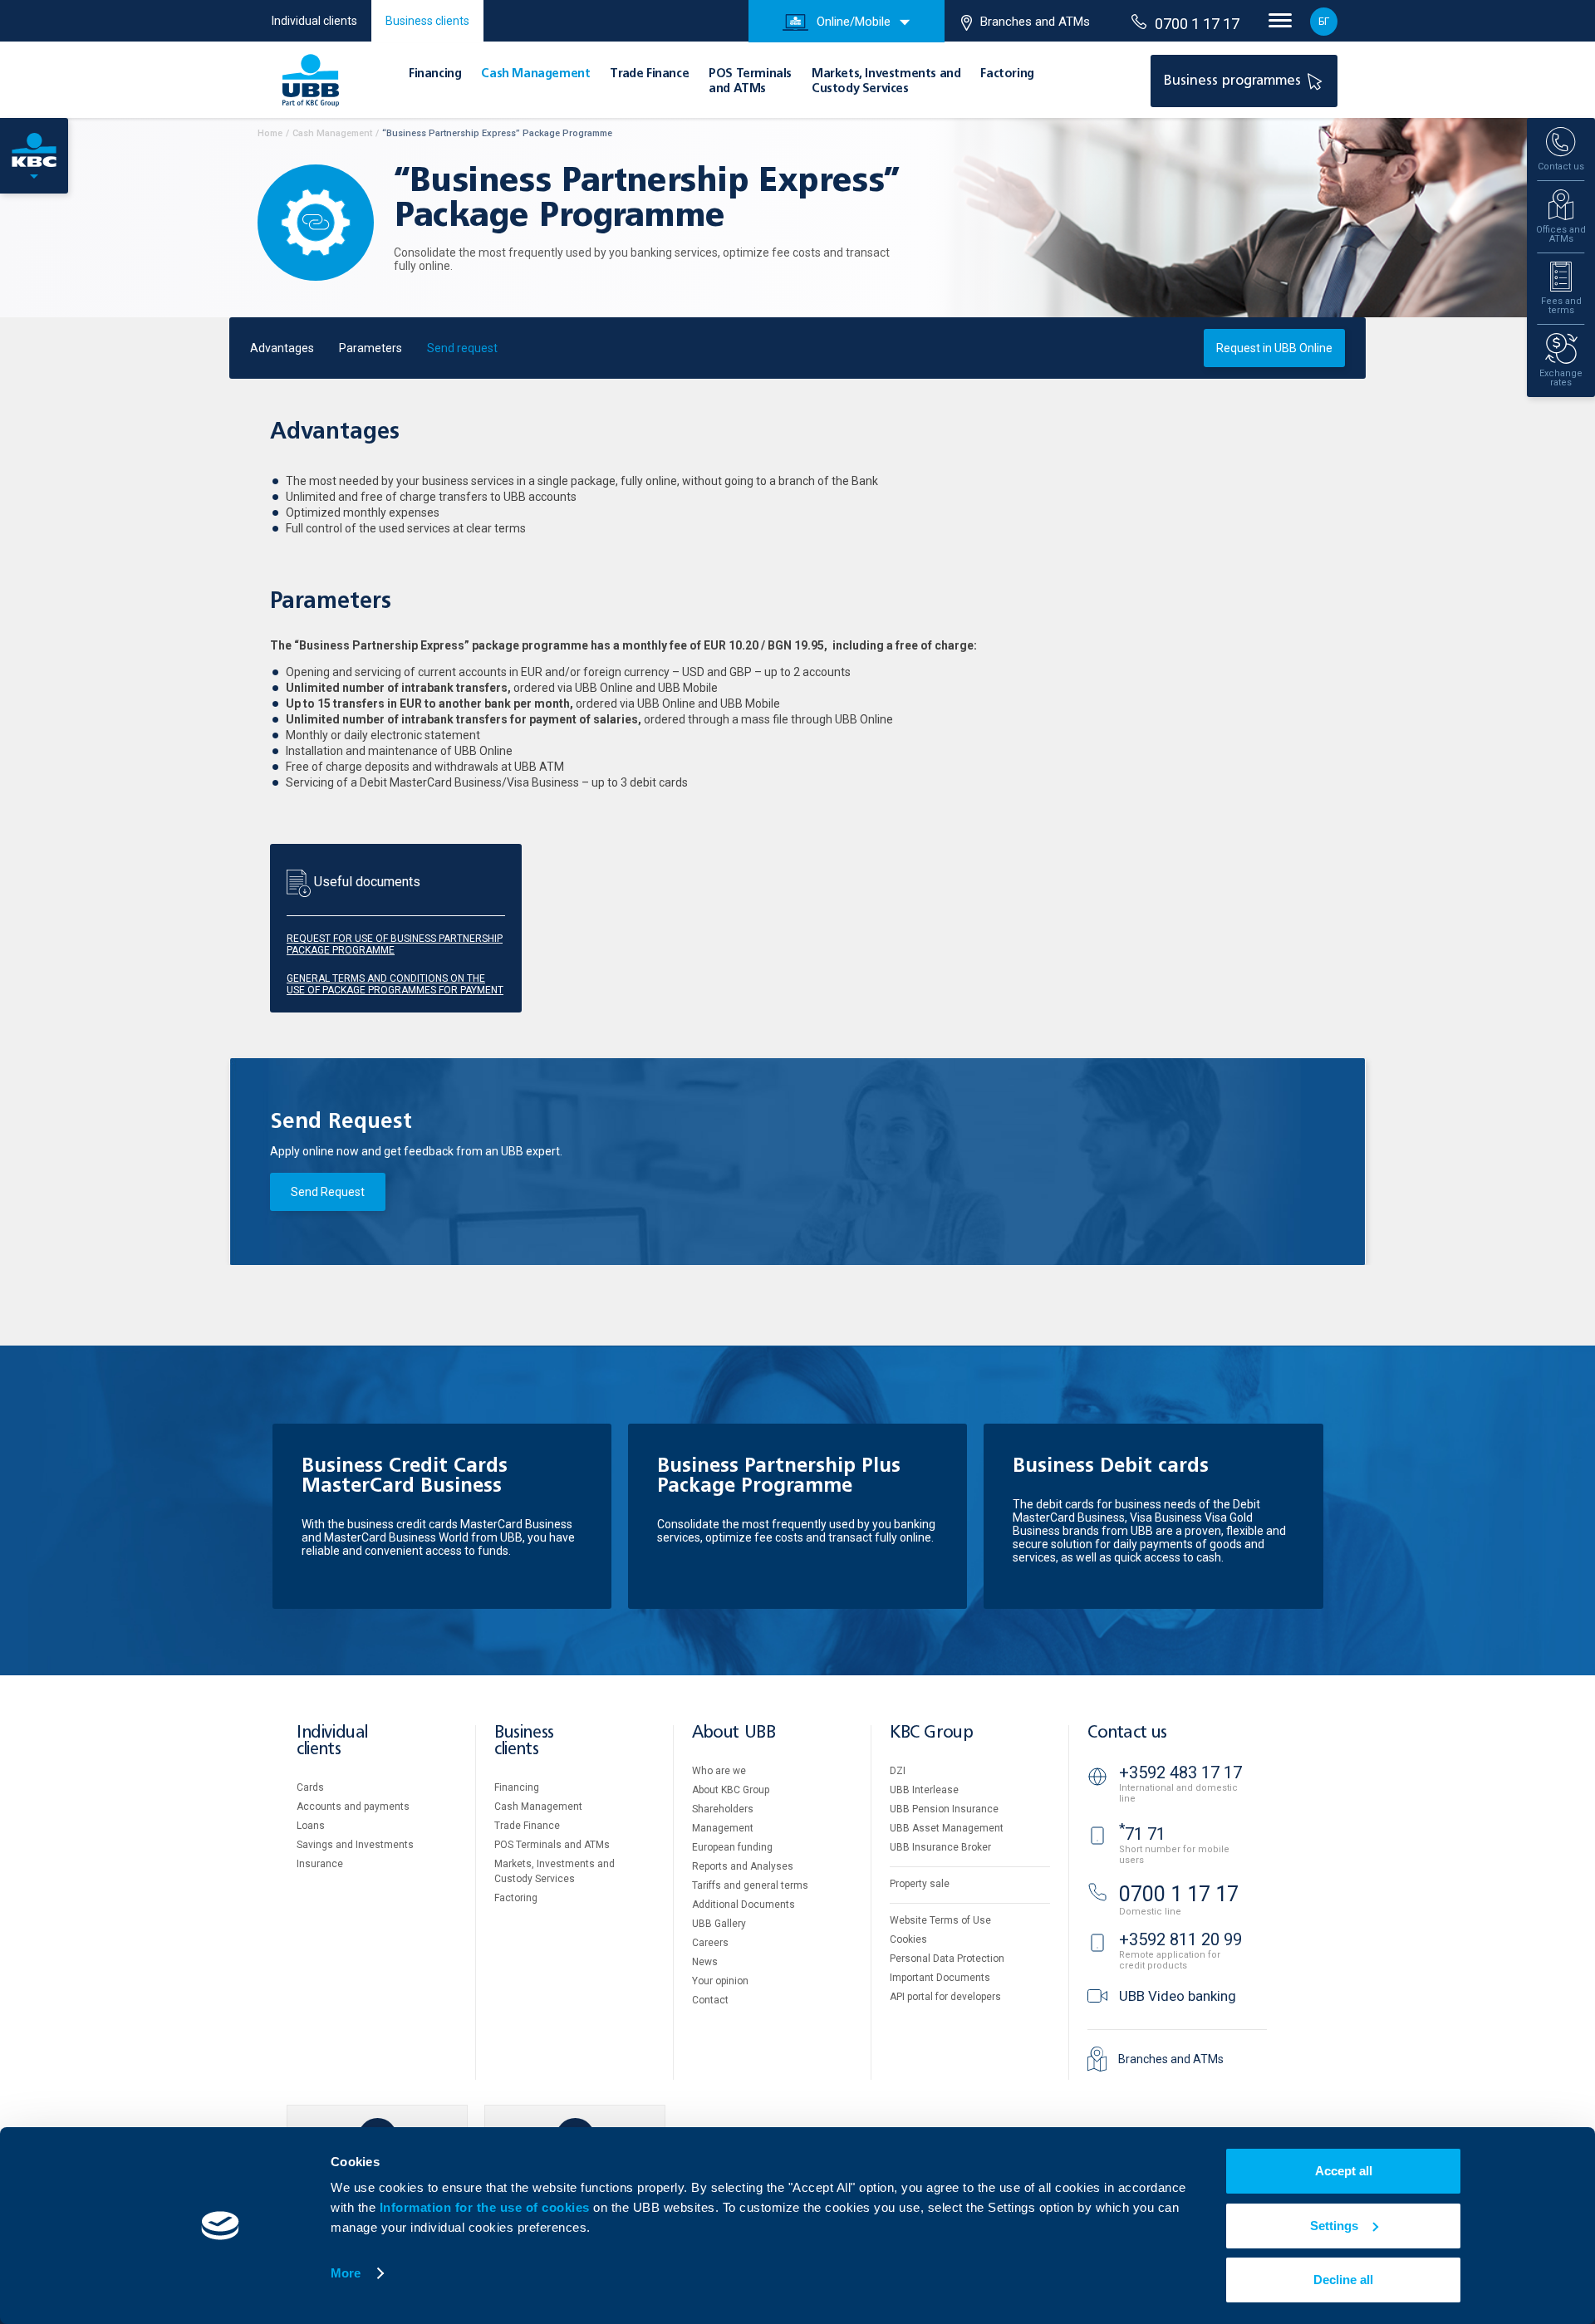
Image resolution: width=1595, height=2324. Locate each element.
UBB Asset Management (947, 1828)
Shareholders (723, 1809)
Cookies (908, 1939)
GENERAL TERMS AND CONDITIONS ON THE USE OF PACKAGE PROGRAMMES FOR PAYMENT (395, 984)
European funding (732, 1847)
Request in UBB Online (1274, 348)
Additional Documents (744, 1905)
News (705, 1962)
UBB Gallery (719, 1924)
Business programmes (1234, 81)
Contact (710, 2000)
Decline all (1343, 2280)
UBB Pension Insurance (944, 1809)
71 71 (1142, 1834)
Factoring (1007, 74)
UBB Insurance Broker (940, 1847)
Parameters (371, 348)
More (346, 2273)
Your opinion (720, 1981)
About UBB (734, 1733)
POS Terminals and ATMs (552, 1845)
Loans (311, 1826)
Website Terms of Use (940, 1920)
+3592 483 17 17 (1180, 1772)
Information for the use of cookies (487, 2207)
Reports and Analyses (743, 1866)
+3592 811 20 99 (1180, 1939)
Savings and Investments (355, 1845)
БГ (1324, 22)
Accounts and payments (353, 1807)
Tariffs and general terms (750, 1885)
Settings (1334, 2226)
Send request (462, 348)
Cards (310, 1787)
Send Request (328, 1192)
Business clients (427, 21)
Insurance (320, 1864)
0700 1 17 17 (1197, 24)
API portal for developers (945, 1997)
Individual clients (314, 21)
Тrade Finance (649, 74)
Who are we (719, 1771)
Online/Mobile (854, 22)
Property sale (920, 1884)
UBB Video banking (1178, 1996)
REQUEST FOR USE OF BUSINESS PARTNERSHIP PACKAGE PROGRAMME (395, 944)
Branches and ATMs (1035, 22)
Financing (435, 74)
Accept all (1344, 2171)
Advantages (282, 348)
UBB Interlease (924, 1790)
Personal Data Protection (947, 1959)
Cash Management (535, 74)
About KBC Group (731, 1790)
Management (723, 1828)
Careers (710, 1943)
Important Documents (940, 1978)
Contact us (1127, 1733)
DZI (898, 1771)
